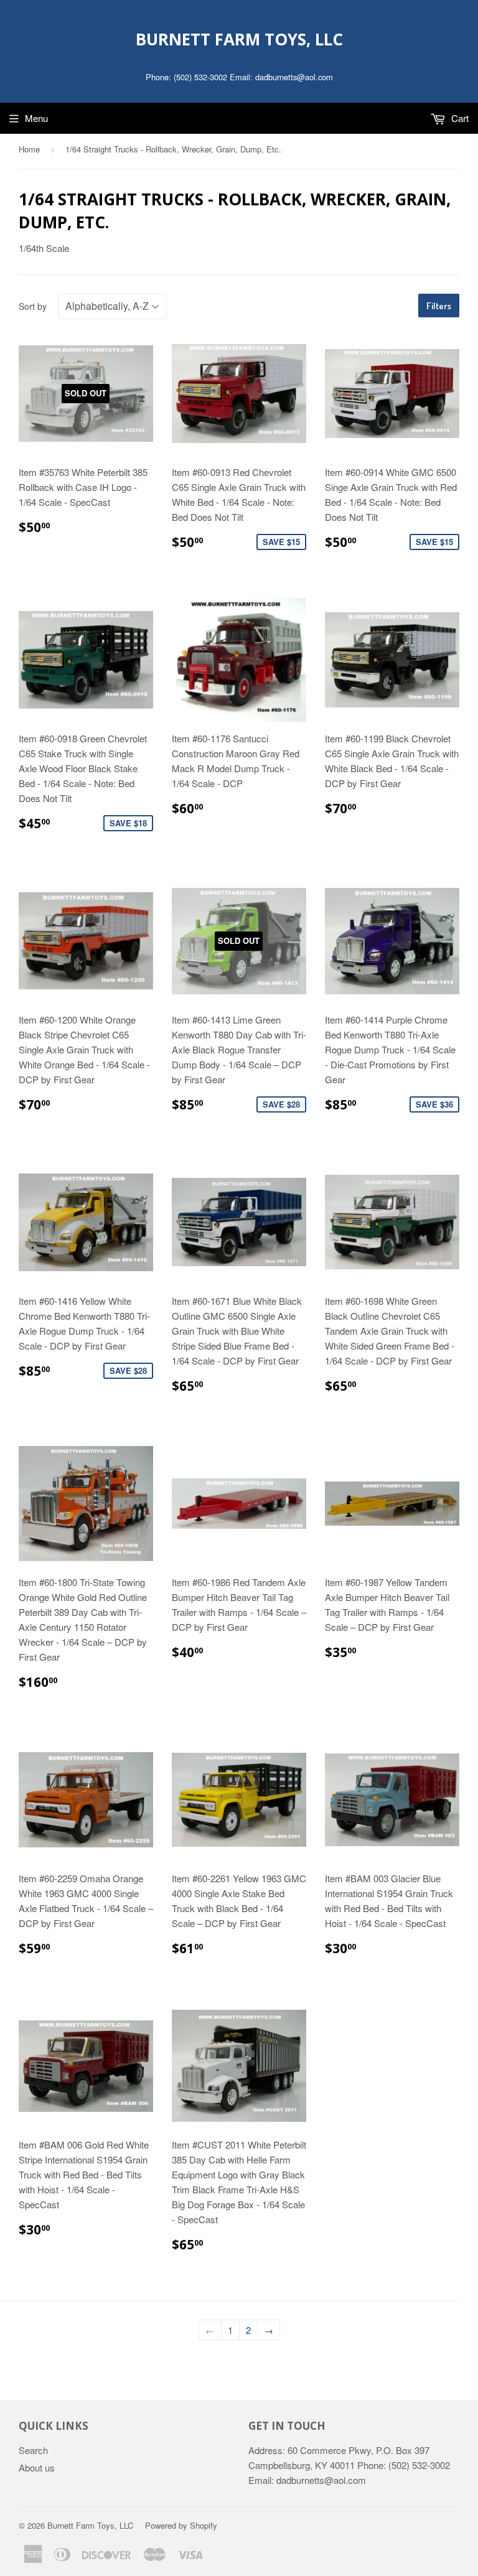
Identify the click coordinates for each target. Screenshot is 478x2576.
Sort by (33, 306)
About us (37, 2467)
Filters (439, 306)
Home (29, 149)
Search (33, 2450)
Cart (459, 118)
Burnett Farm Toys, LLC (239, 39)
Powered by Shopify (181, 2525)
